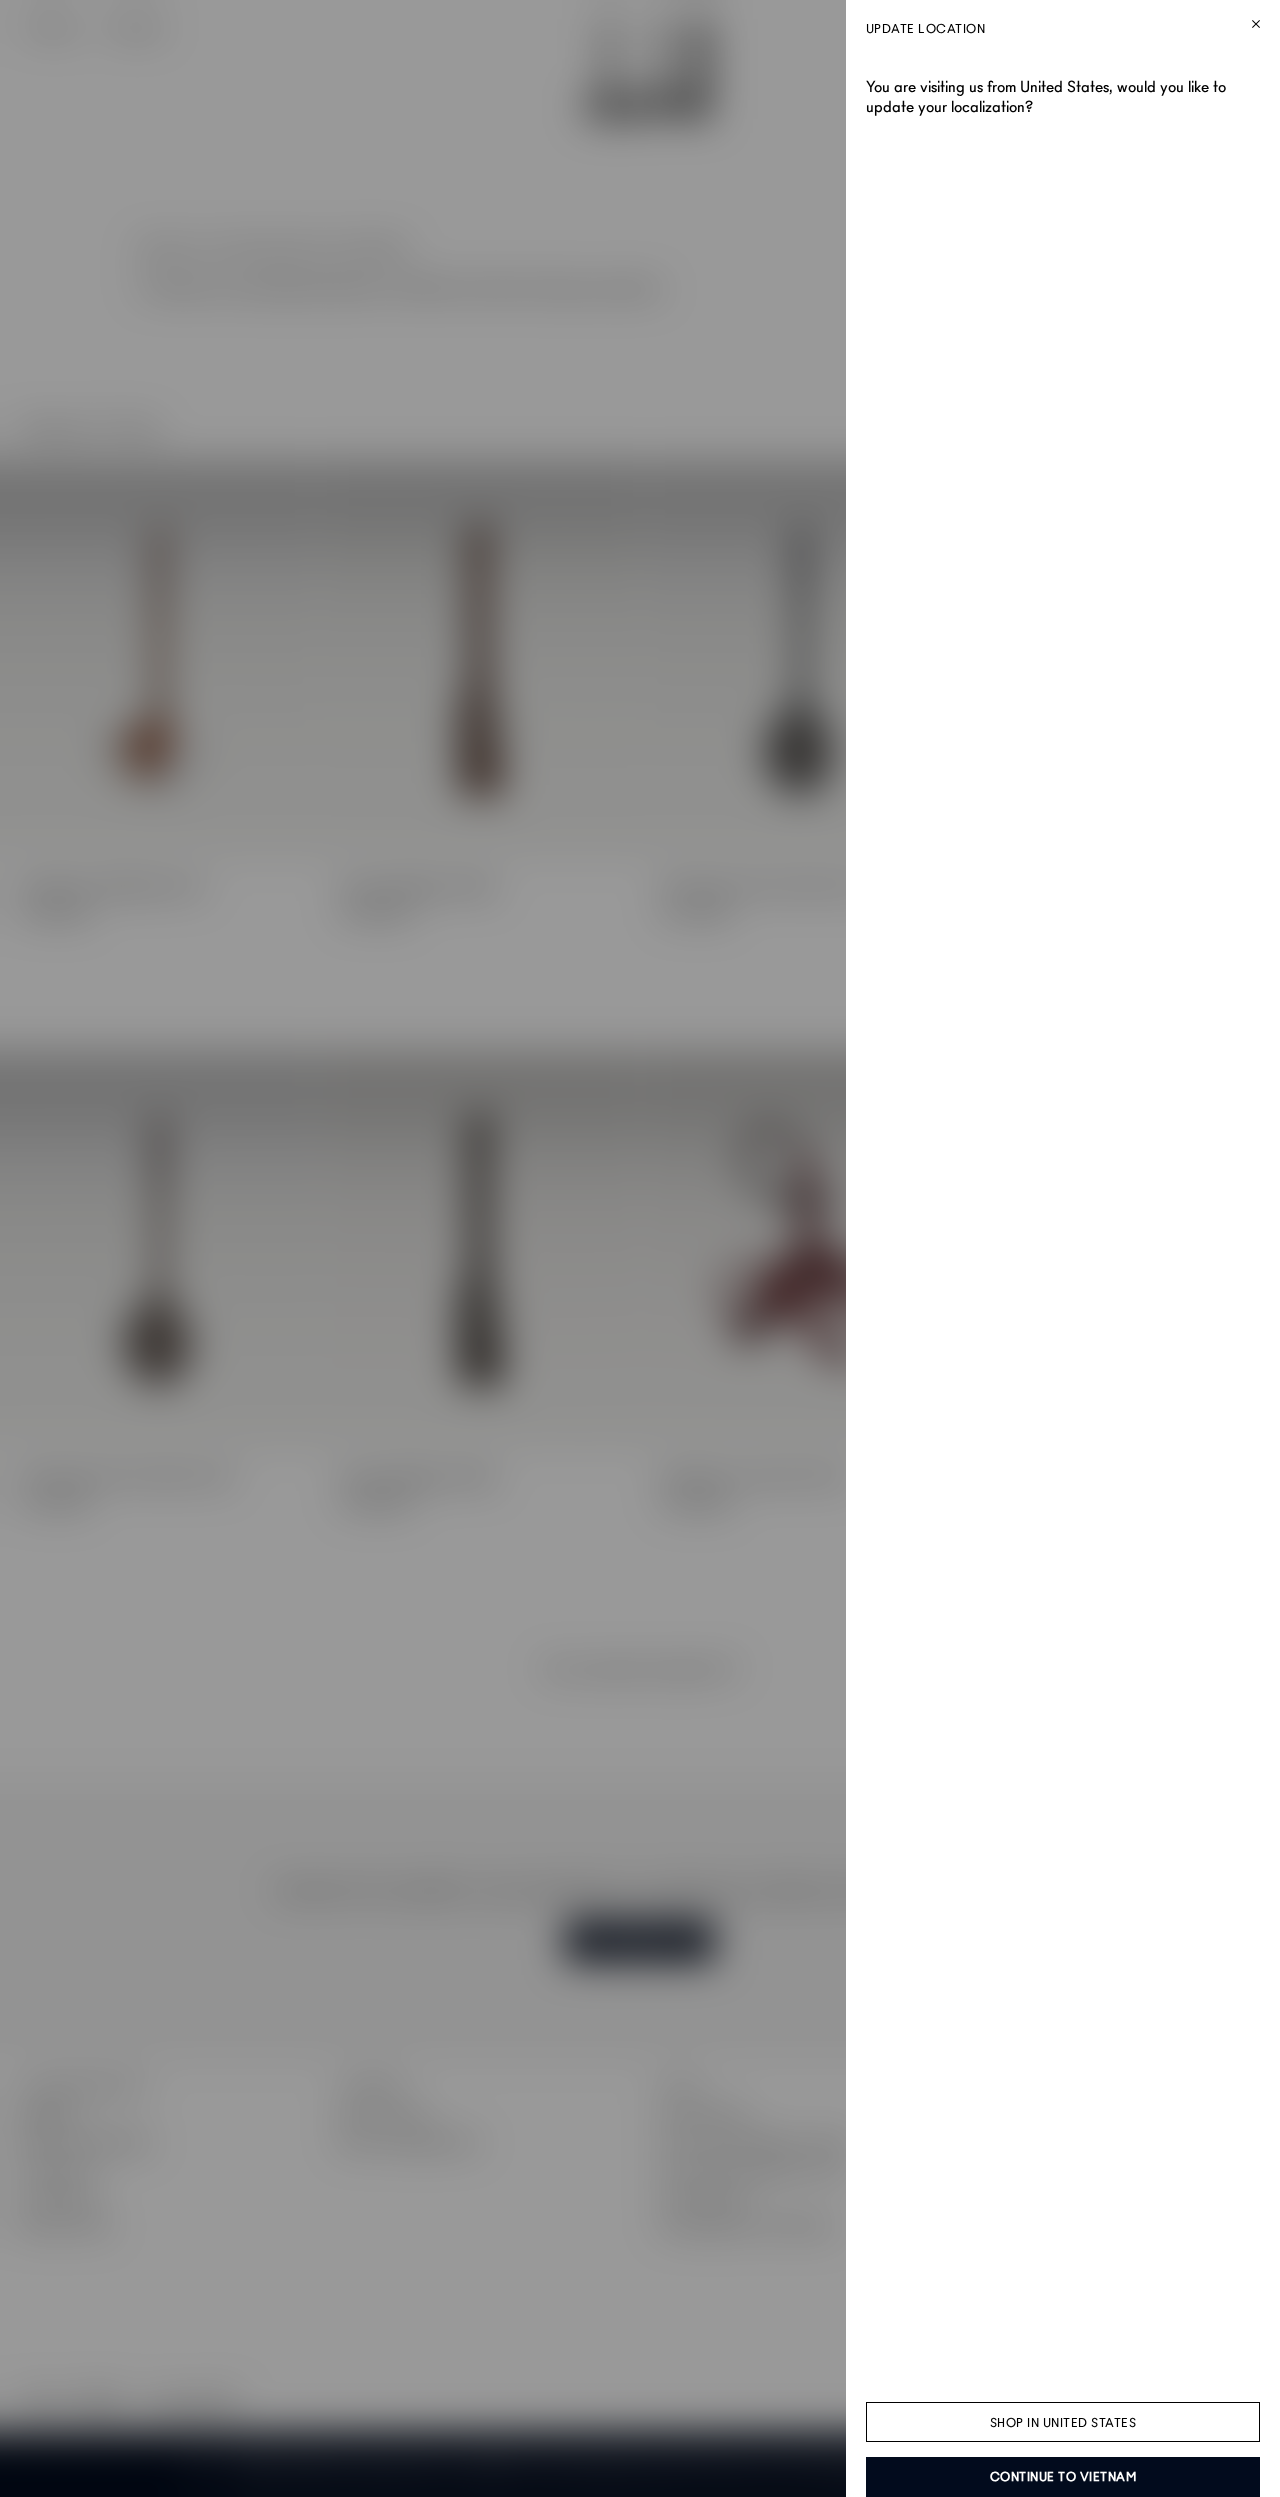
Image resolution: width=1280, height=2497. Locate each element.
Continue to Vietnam (1063, 2477)
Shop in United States (1063, 2423)
